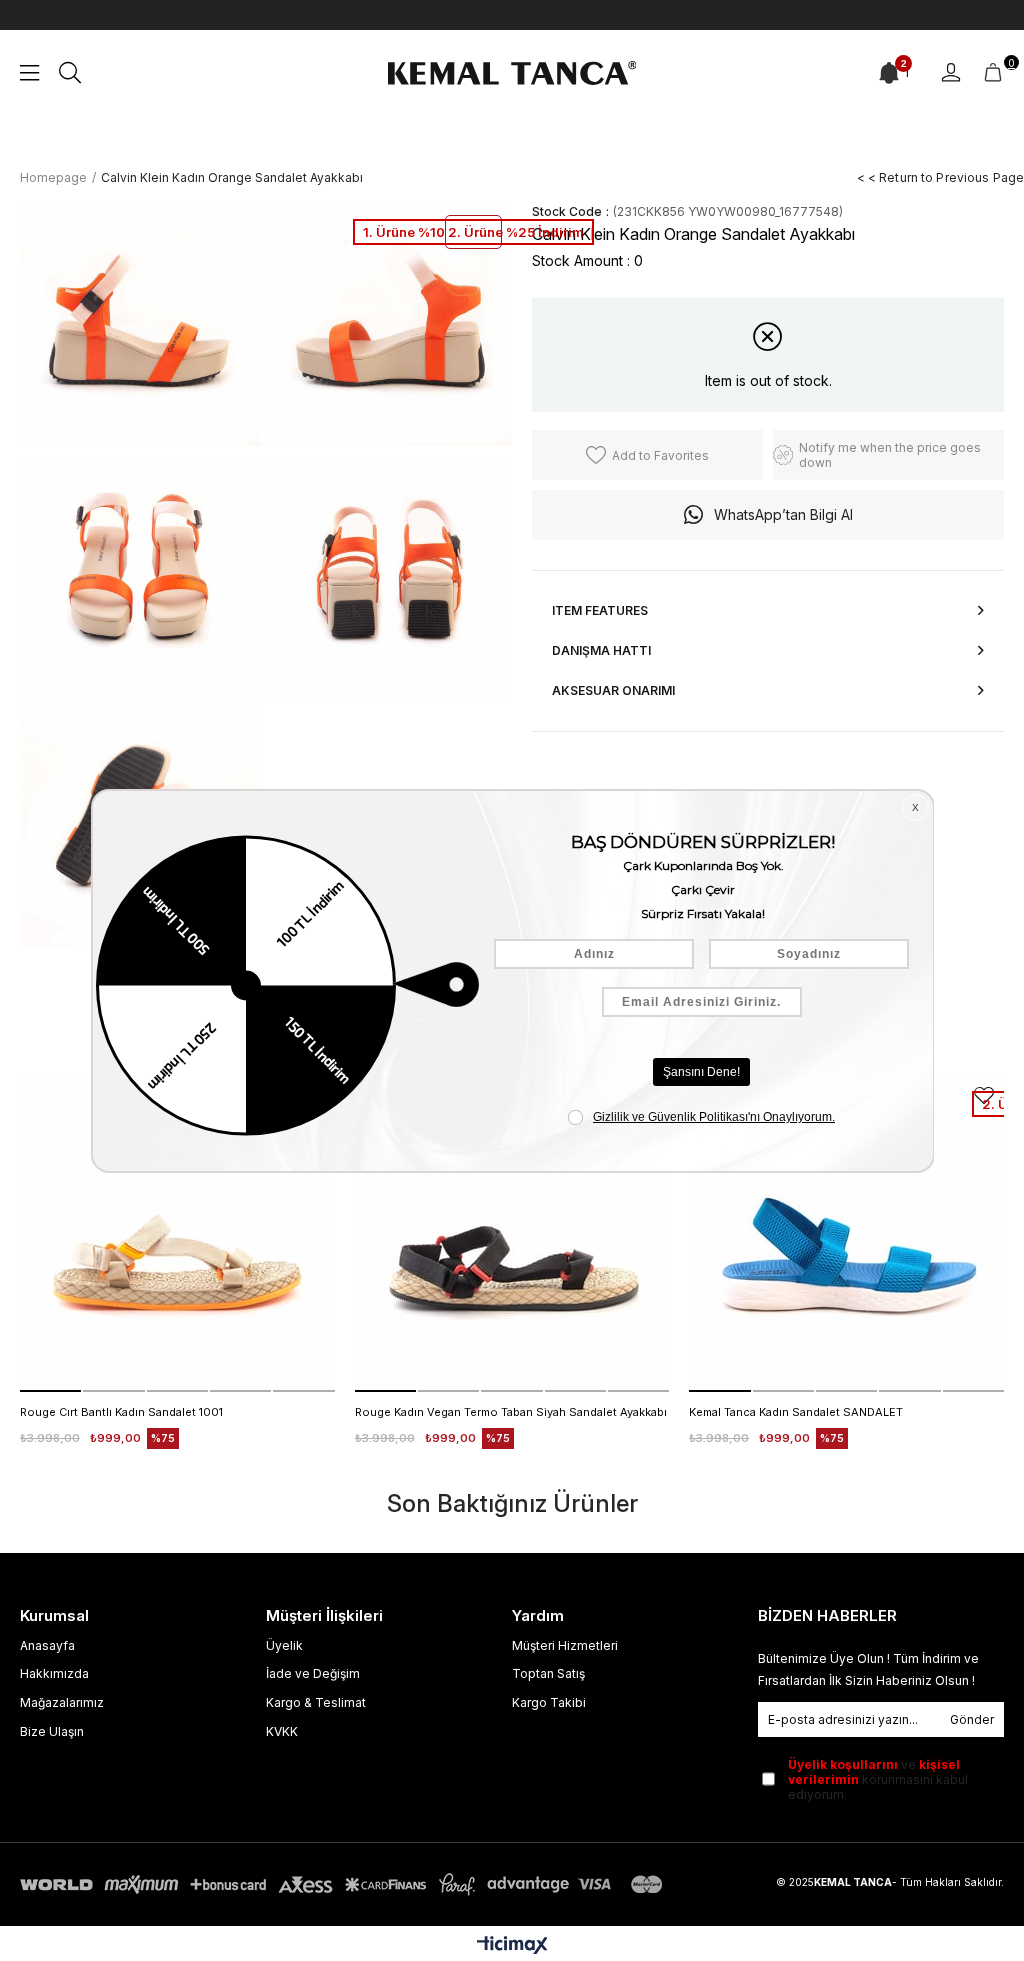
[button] (50, 1391)
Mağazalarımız (62, 1702)
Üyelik (284, 1645)
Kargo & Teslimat (316, 1702)
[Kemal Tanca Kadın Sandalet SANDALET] (846, 1234)
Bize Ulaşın (52, 1731)
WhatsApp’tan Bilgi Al (783, 514)
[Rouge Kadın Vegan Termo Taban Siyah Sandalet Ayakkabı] (512, 1234)
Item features (600, 610)
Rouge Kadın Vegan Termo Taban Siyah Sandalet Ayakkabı (511, 1412)
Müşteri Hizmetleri (565, 1645)
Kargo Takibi (549, 1702)
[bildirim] (889, 73)
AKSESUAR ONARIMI (613, 690)
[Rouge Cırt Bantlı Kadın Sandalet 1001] (177, 1234)
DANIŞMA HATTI (601, 650)
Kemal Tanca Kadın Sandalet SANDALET (796, 1412)
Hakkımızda (54, 1673)
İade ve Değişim (313, 1673)
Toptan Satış (548, 1673)
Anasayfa (47, 1645)
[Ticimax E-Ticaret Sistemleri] (512, 1946)
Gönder (972, 1719)
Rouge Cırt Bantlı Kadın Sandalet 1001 (121, 1412)
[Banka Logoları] (345, 1884)
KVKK (282, 1731)
